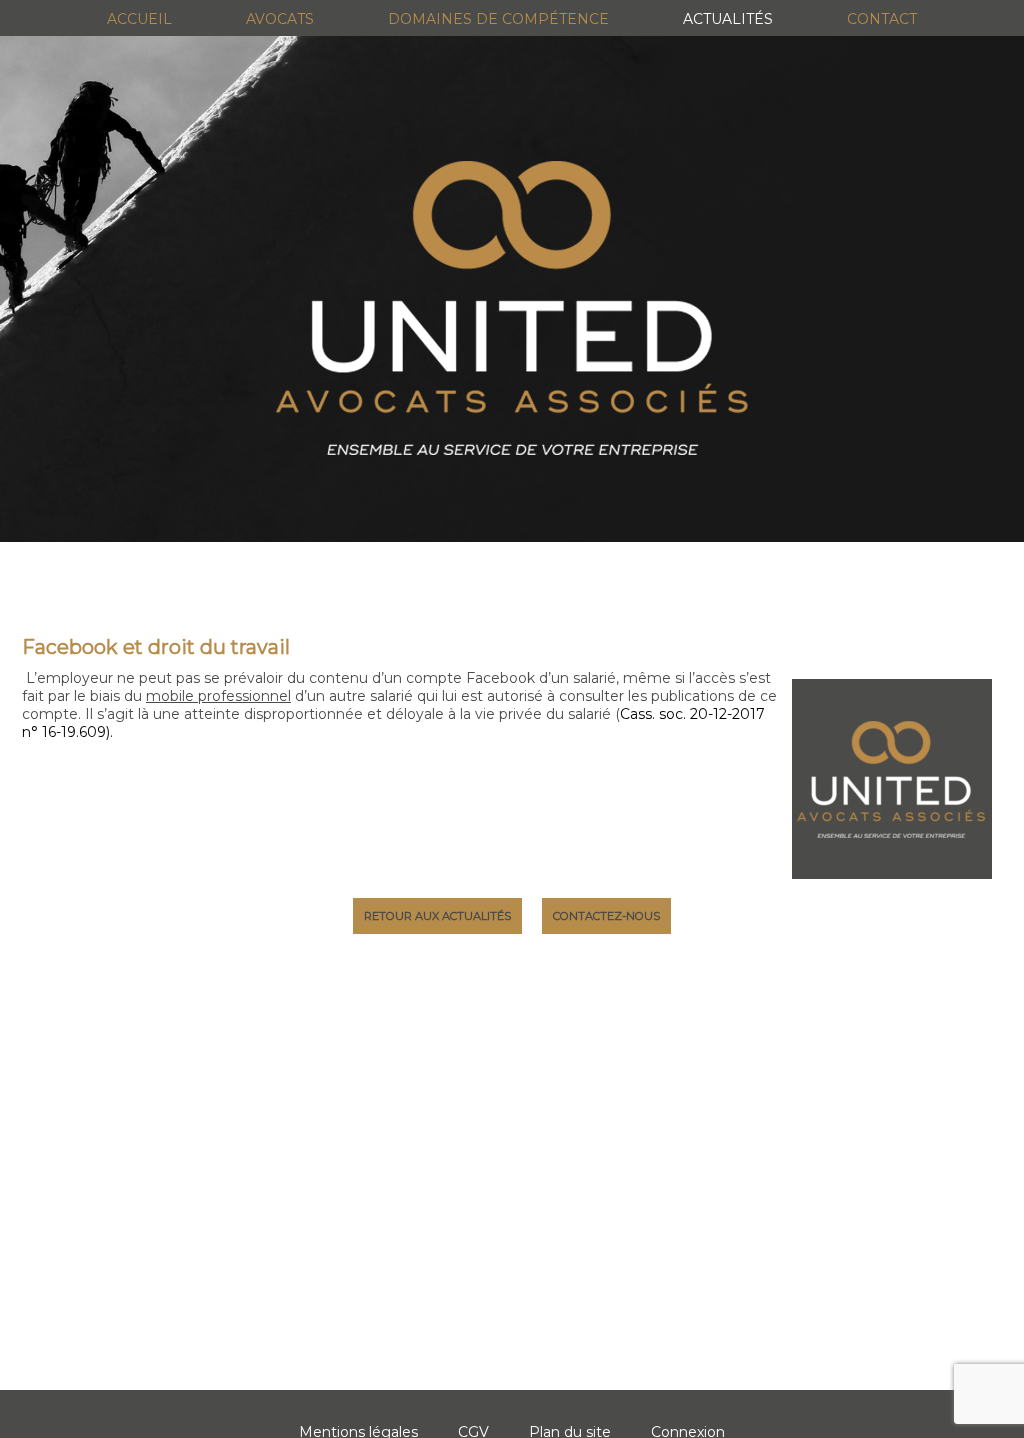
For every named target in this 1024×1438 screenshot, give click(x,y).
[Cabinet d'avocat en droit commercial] (512, 308)
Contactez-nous (606, 916)
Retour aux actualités (437, 916)
